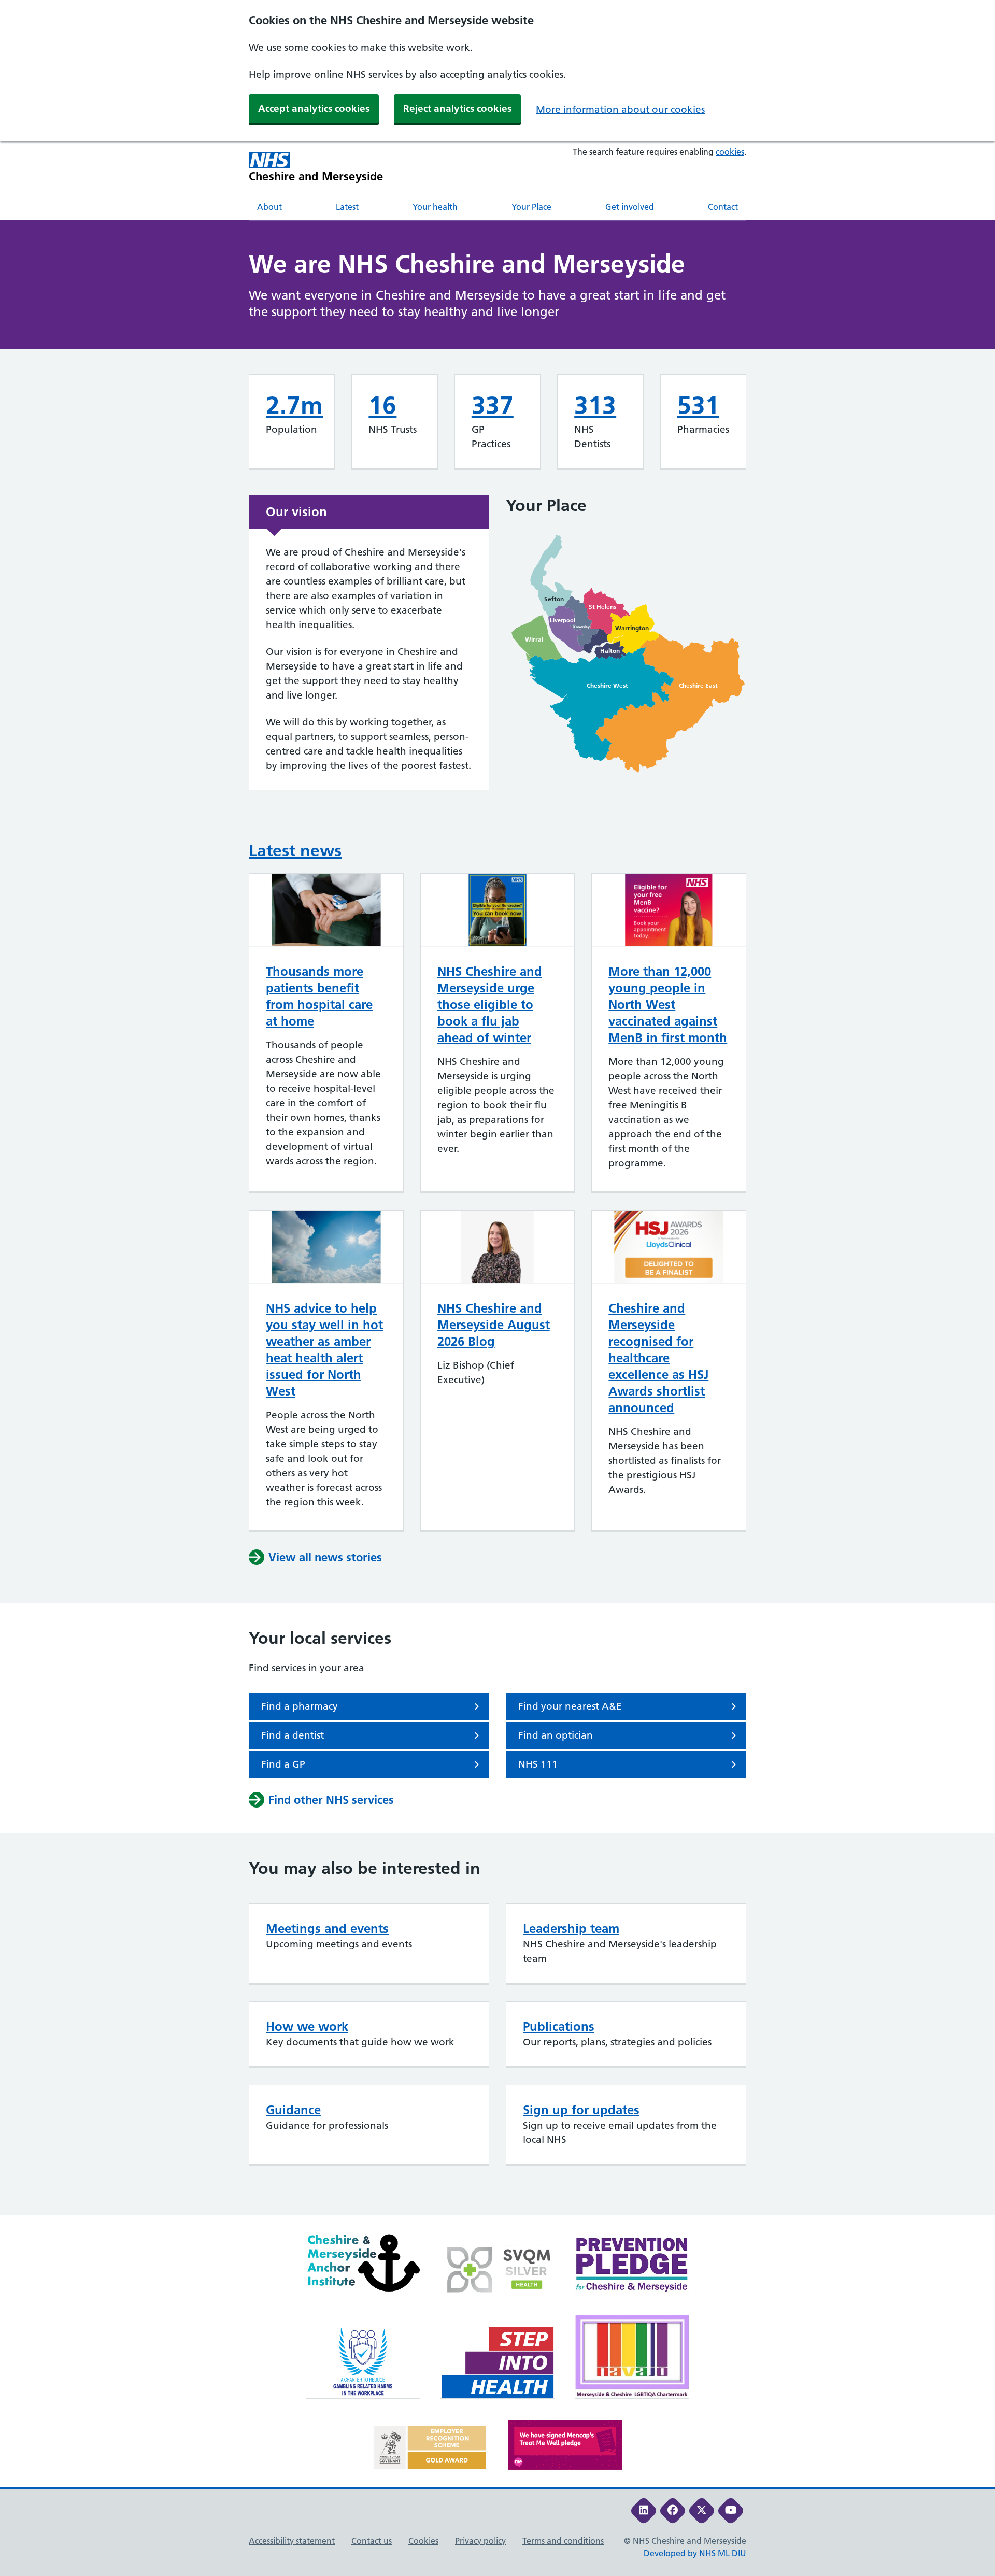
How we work (307, 2026)
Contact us (372, 2541)
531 (698, 405)
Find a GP (283, 1764)
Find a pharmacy (300, 1706)
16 (382, 405)
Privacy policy (480, 2541)
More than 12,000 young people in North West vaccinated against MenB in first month (668, 1005)
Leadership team (571, 1929)
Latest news (295, 850)
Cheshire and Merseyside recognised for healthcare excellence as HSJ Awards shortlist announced (658, 1358)
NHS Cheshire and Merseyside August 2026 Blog (494, 1325)
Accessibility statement (292, 2541)
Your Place (531, 207)
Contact (723, 207)
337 (493, 405)
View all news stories (325, 1557)
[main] (497, 1218)
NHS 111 (538, 1764)
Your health (435, 207)
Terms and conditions (563, 2541)
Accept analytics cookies (314, 109)
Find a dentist (293, 1735)
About (269, 207)
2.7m (294, 405)
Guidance (293, 2110)
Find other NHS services (331, 1800)
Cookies (423, 2541)
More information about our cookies (620, 110)
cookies (730, 152)
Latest (347, 207)
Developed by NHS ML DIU (695, 2553)
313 (595, 405)
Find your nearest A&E (570, 1706)
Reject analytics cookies (457, 109)
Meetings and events (327, 1929)
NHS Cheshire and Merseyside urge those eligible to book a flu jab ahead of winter (490, 1005)
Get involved (630, 207)
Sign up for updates (581, 2110)
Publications (559, 2026)
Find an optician (556, 1735)
